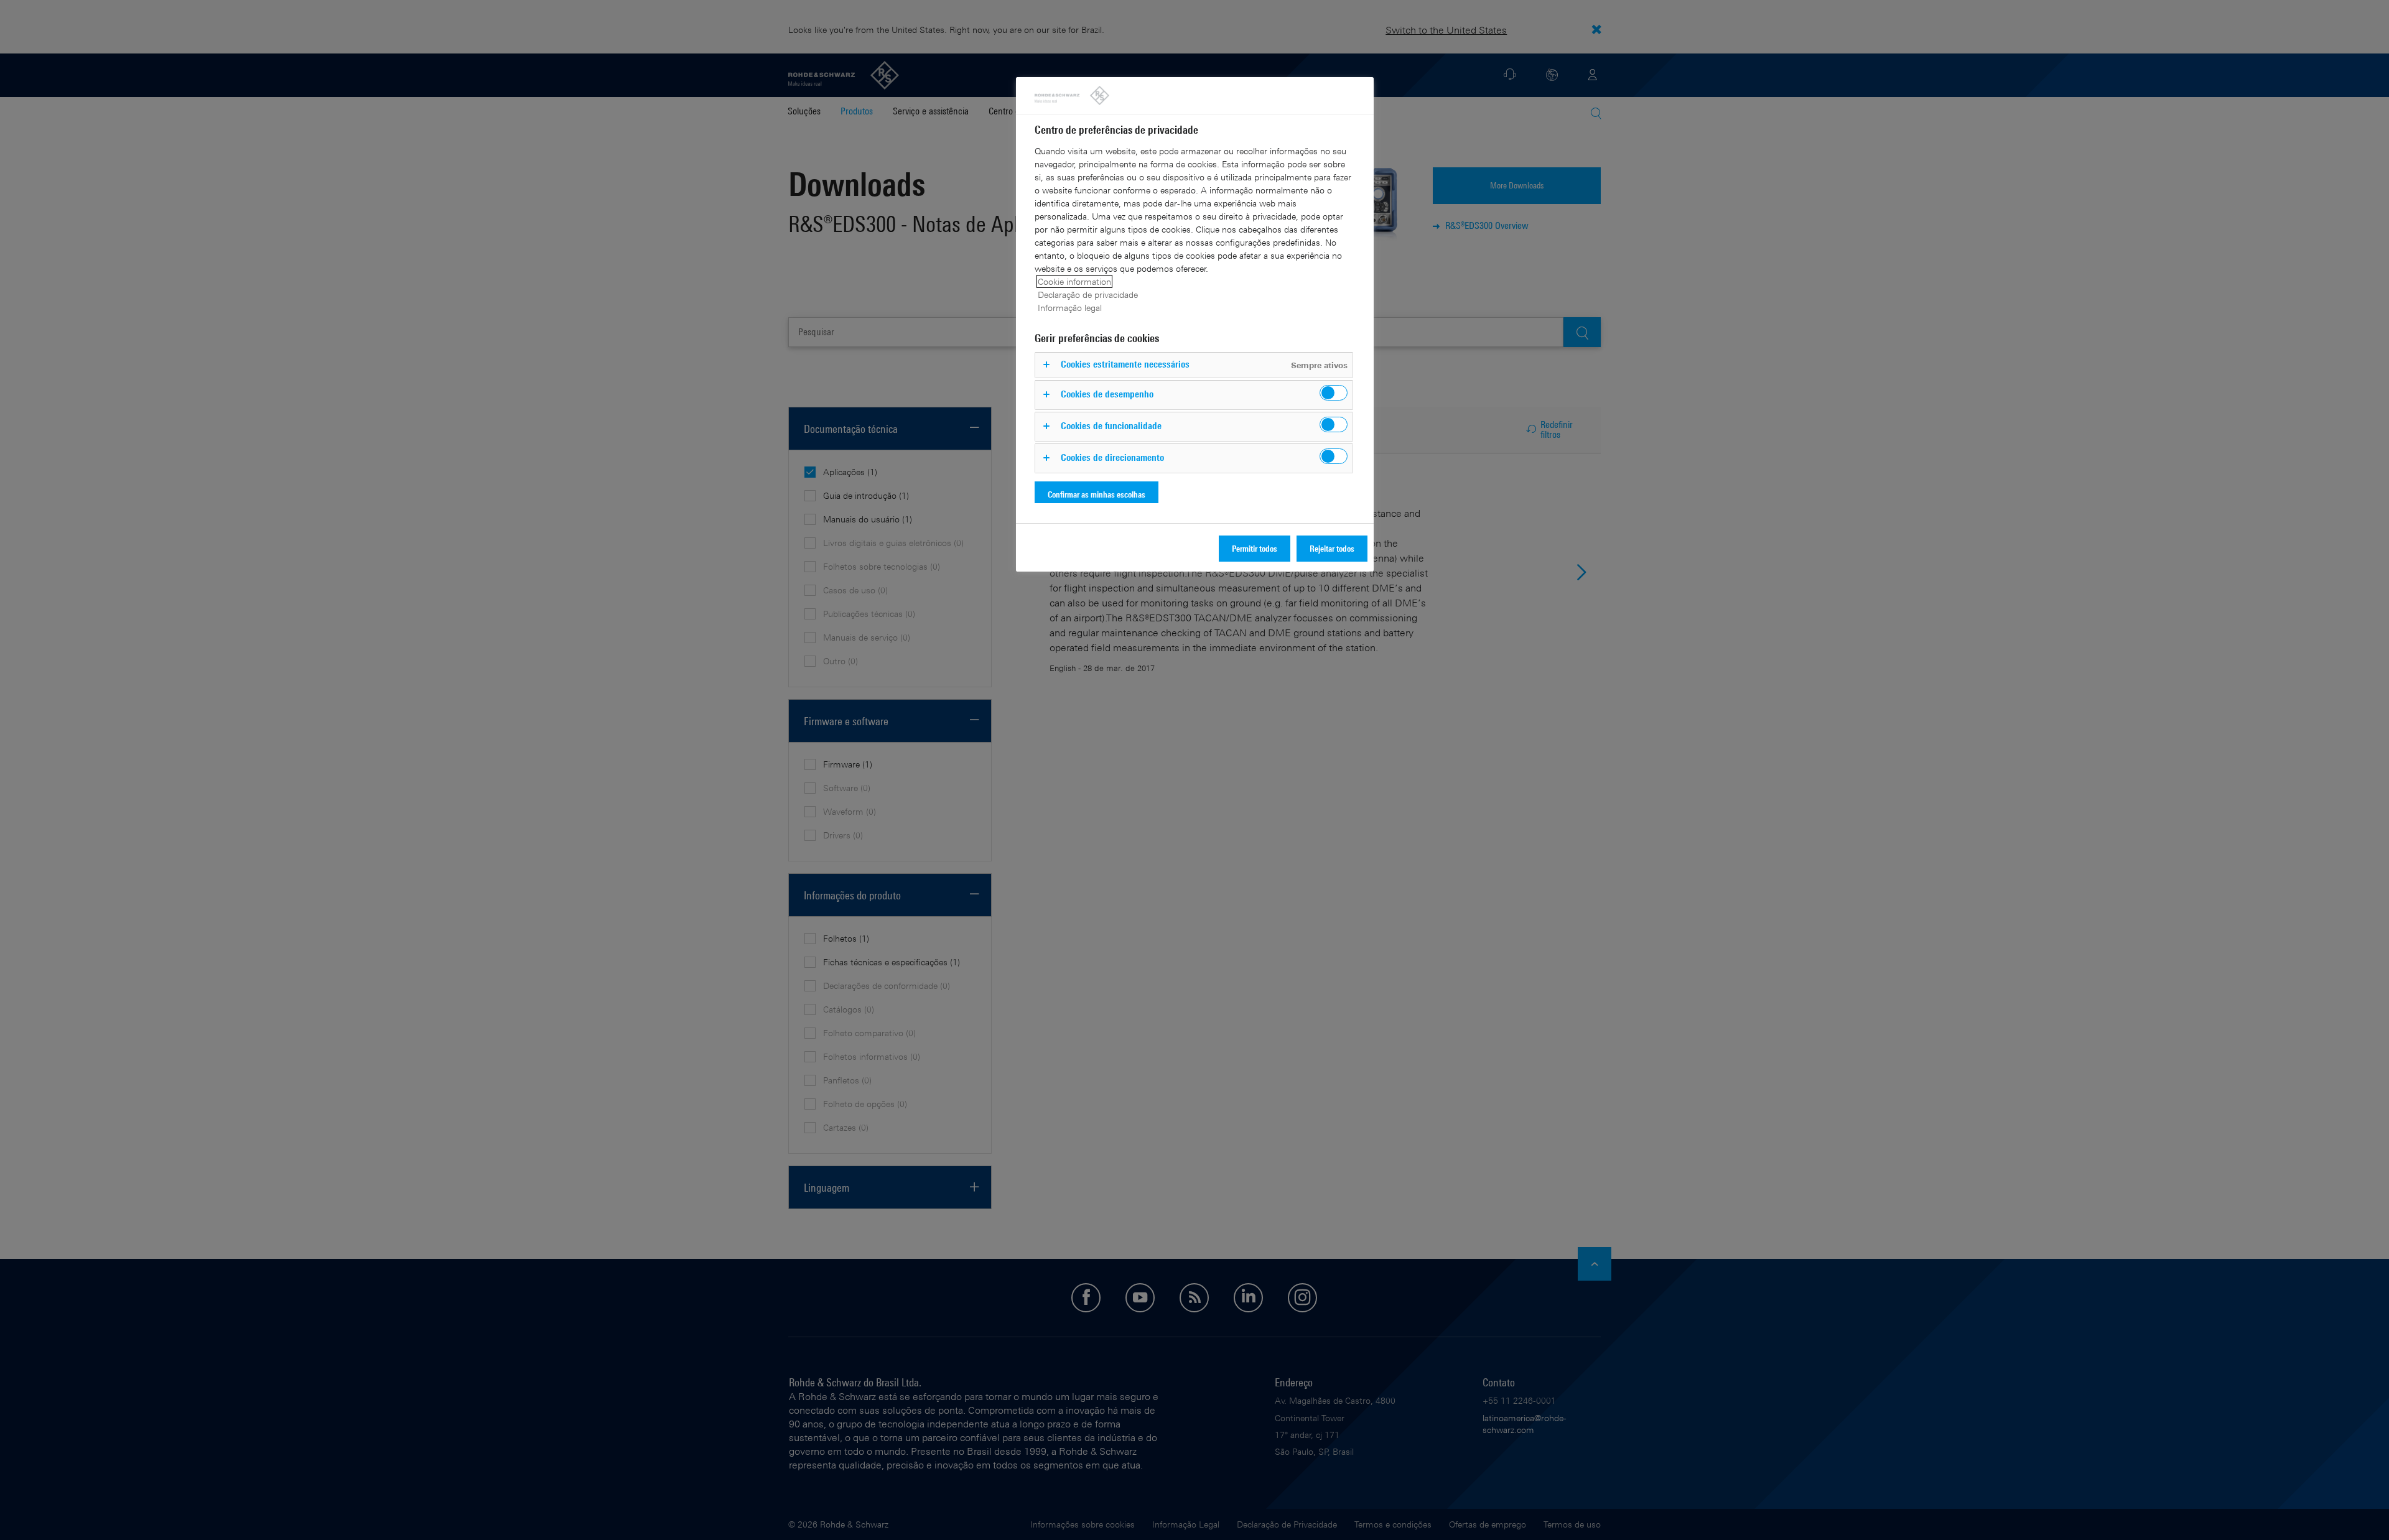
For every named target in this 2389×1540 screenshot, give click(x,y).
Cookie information (1074, 281)
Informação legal (1070, 308)
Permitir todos (1255, 548)
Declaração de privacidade (1088, 295)
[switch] (1334, 393)
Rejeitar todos (1332, 548)
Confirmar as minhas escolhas (1097, 494)
